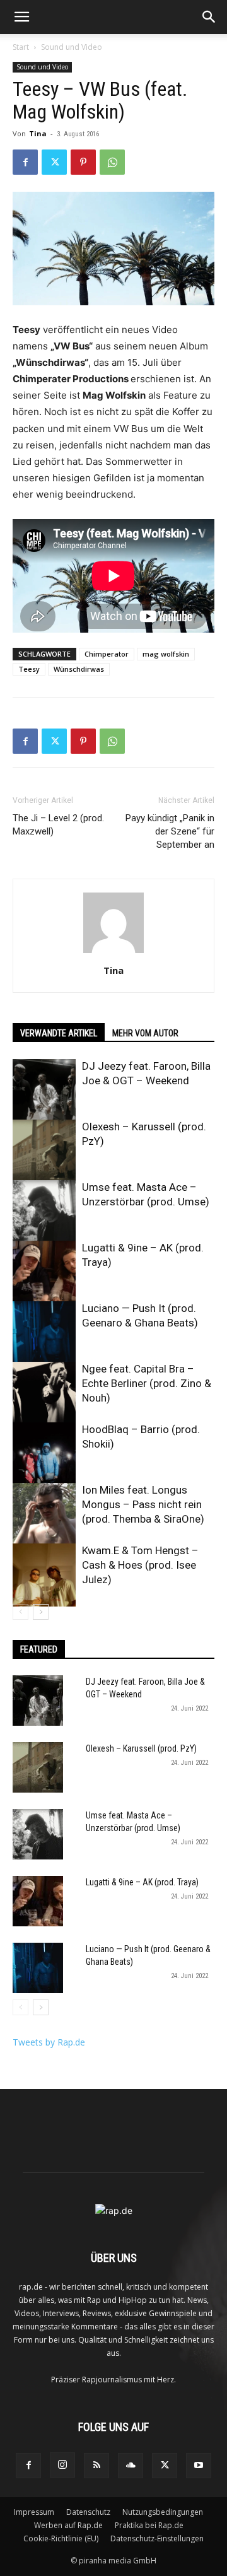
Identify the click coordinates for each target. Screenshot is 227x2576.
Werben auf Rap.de (68, 2525)
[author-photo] (113, 953)
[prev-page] (20, 1612)
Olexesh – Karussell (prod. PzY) (141, 1748)
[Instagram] (62, 2465)
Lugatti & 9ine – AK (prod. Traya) (142, 1882)
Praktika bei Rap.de (149, 2525)
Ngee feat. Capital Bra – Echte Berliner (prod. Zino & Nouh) (147, 1383)
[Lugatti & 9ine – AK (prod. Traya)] (44, 1272)
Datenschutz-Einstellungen (157, 2538)
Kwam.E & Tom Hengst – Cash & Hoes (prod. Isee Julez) (140, 1565)
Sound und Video (72, 47)
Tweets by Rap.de (49, 2042)
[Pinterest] (83, 162)
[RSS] (96, 2466)
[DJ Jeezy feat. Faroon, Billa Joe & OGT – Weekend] (44, 1091)
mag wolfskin (166, 654)
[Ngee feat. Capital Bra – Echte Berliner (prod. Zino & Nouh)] (44, 1393)
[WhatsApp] (112, 162)
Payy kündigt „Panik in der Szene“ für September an (170, 831)
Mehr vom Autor (145, 1033)
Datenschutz (88, 2512)
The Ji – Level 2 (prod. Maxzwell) (58, 825)
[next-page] (41, 1612)
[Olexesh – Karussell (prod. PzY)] (44, 1151)
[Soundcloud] (131, 2466)
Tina (38, 133)
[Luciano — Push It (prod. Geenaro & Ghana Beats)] (44, 1333)
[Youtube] (199, 2466)
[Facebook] (25, 162)
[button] (21, 17)
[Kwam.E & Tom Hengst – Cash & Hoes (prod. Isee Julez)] (44, 1575)
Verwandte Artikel (59, 1033)
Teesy (29, 669)
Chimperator (107, 654)
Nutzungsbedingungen (163, 2512)
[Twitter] (54, 162)
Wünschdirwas (79, 669)
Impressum (34, 2512)
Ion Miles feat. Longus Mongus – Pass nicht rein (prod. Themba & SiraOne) (143, 1504)
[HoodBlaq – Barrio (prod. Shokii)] (44, 1454)
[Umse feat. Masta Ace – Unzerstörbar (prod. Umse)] (44, 1212)
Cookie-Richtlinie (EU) (61, 2538)
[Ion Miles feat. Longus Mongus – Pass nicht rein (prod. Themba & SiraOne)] (44, 1514)
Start (21, 47)
